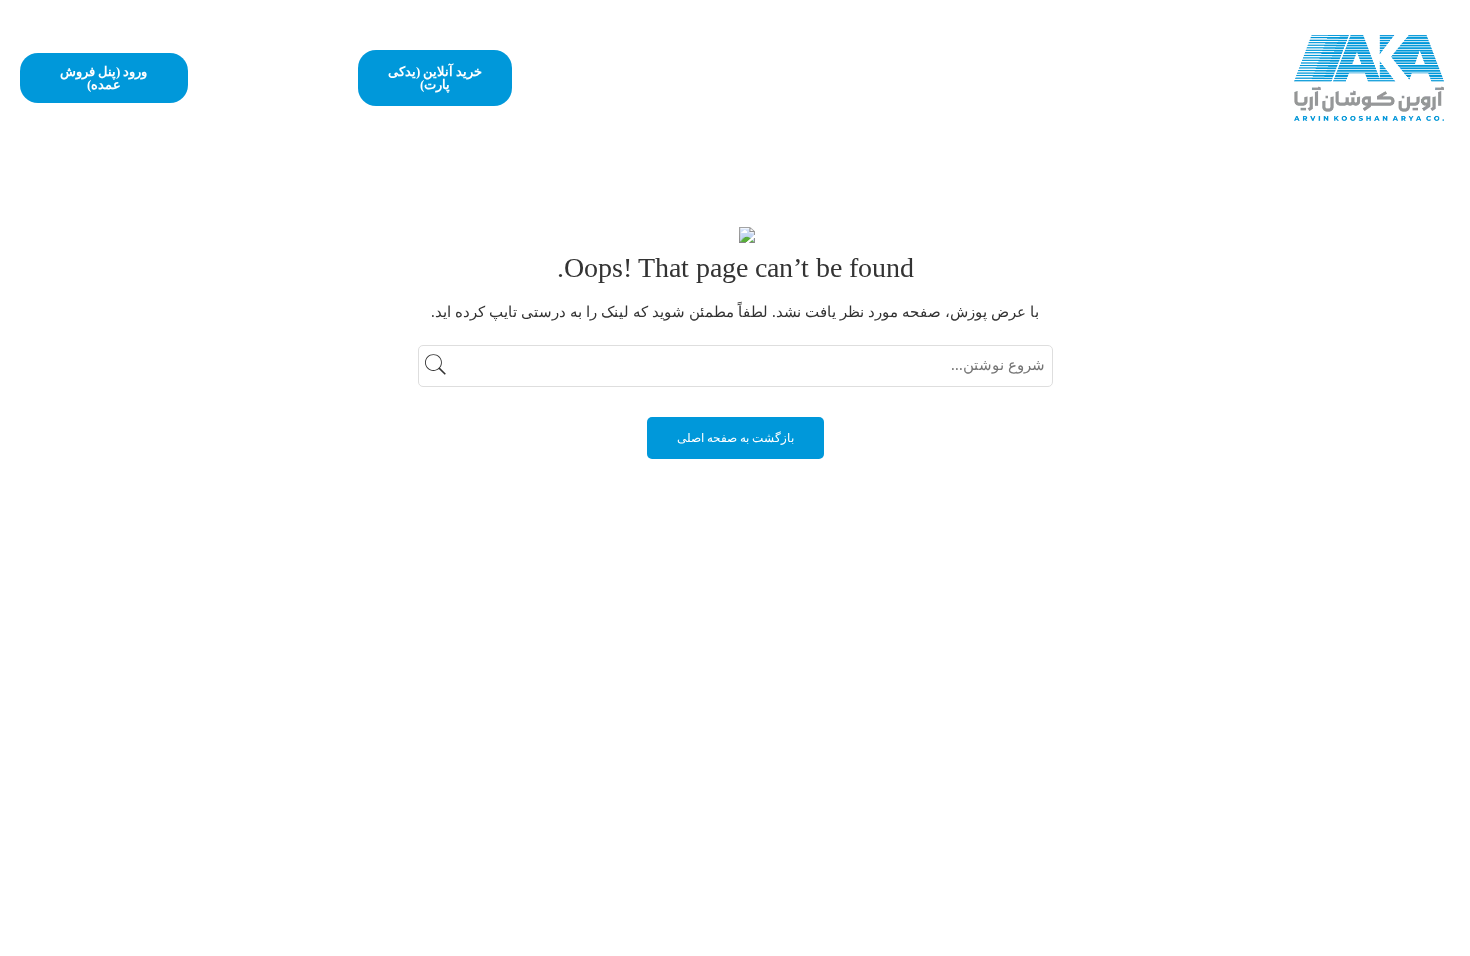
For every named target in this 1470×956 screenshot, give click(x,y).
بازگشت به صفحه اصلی (735, 438)
